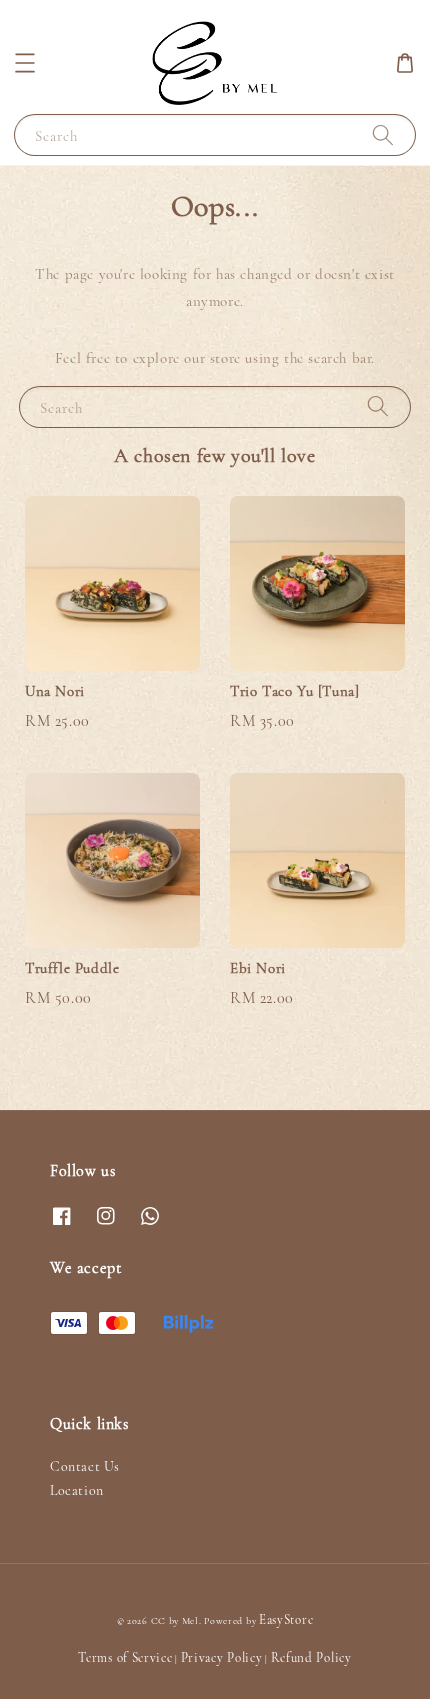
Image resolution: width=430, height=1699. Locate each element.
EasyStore (286, 1620)
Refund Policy (311, 1658)
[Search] (383, 134)
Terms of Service (125, 1658)
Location (77, 1490)
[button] (25, 63)
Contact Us (85, 1466)
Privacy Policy (222, 1658)
